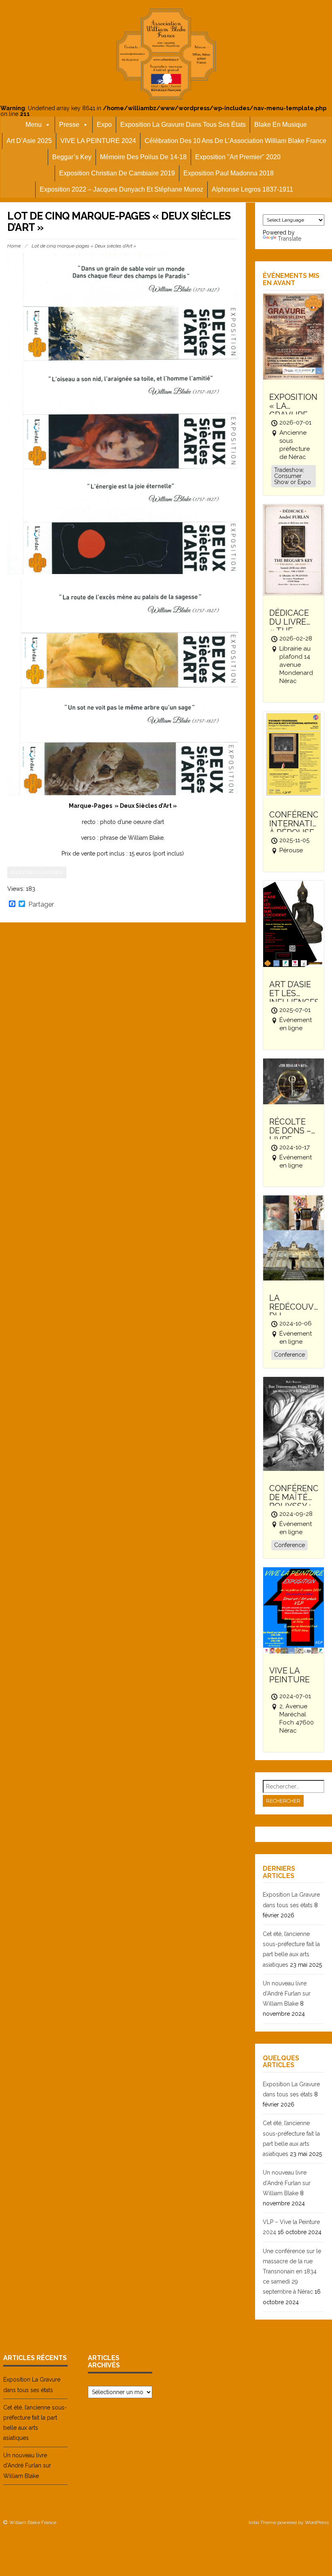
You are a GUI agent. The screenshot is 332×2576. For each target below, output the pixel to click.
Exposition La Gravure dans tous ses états (183, 125)
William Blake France (33, 2523)
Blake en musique (281, 125)
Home (14, 246)
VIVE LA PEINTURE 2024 (98, 141)
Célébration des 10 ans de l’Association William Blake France (235, 141)
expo (104, 125)
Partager (41, 905)
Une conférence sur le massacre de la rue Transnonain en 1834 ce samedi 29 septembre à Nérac (292, 2272)
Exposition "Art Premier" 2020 (238, 157)
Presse (69, 125)
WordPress (317, 2523)
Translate (289, 239)
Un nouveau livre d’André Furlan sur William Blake (287, 1993)
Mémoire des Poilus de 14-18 (143, 157)
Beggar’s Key (72, 157)
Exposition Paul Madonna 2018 (229, 173)
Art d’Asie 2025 (29, 141)
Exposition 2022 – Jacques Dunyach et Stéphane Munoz (121, 189)
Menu (34, 125)
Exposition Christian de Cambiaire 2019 (117, 173)
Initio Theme (262, 2523)
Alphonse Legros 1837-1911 (252, 189)
